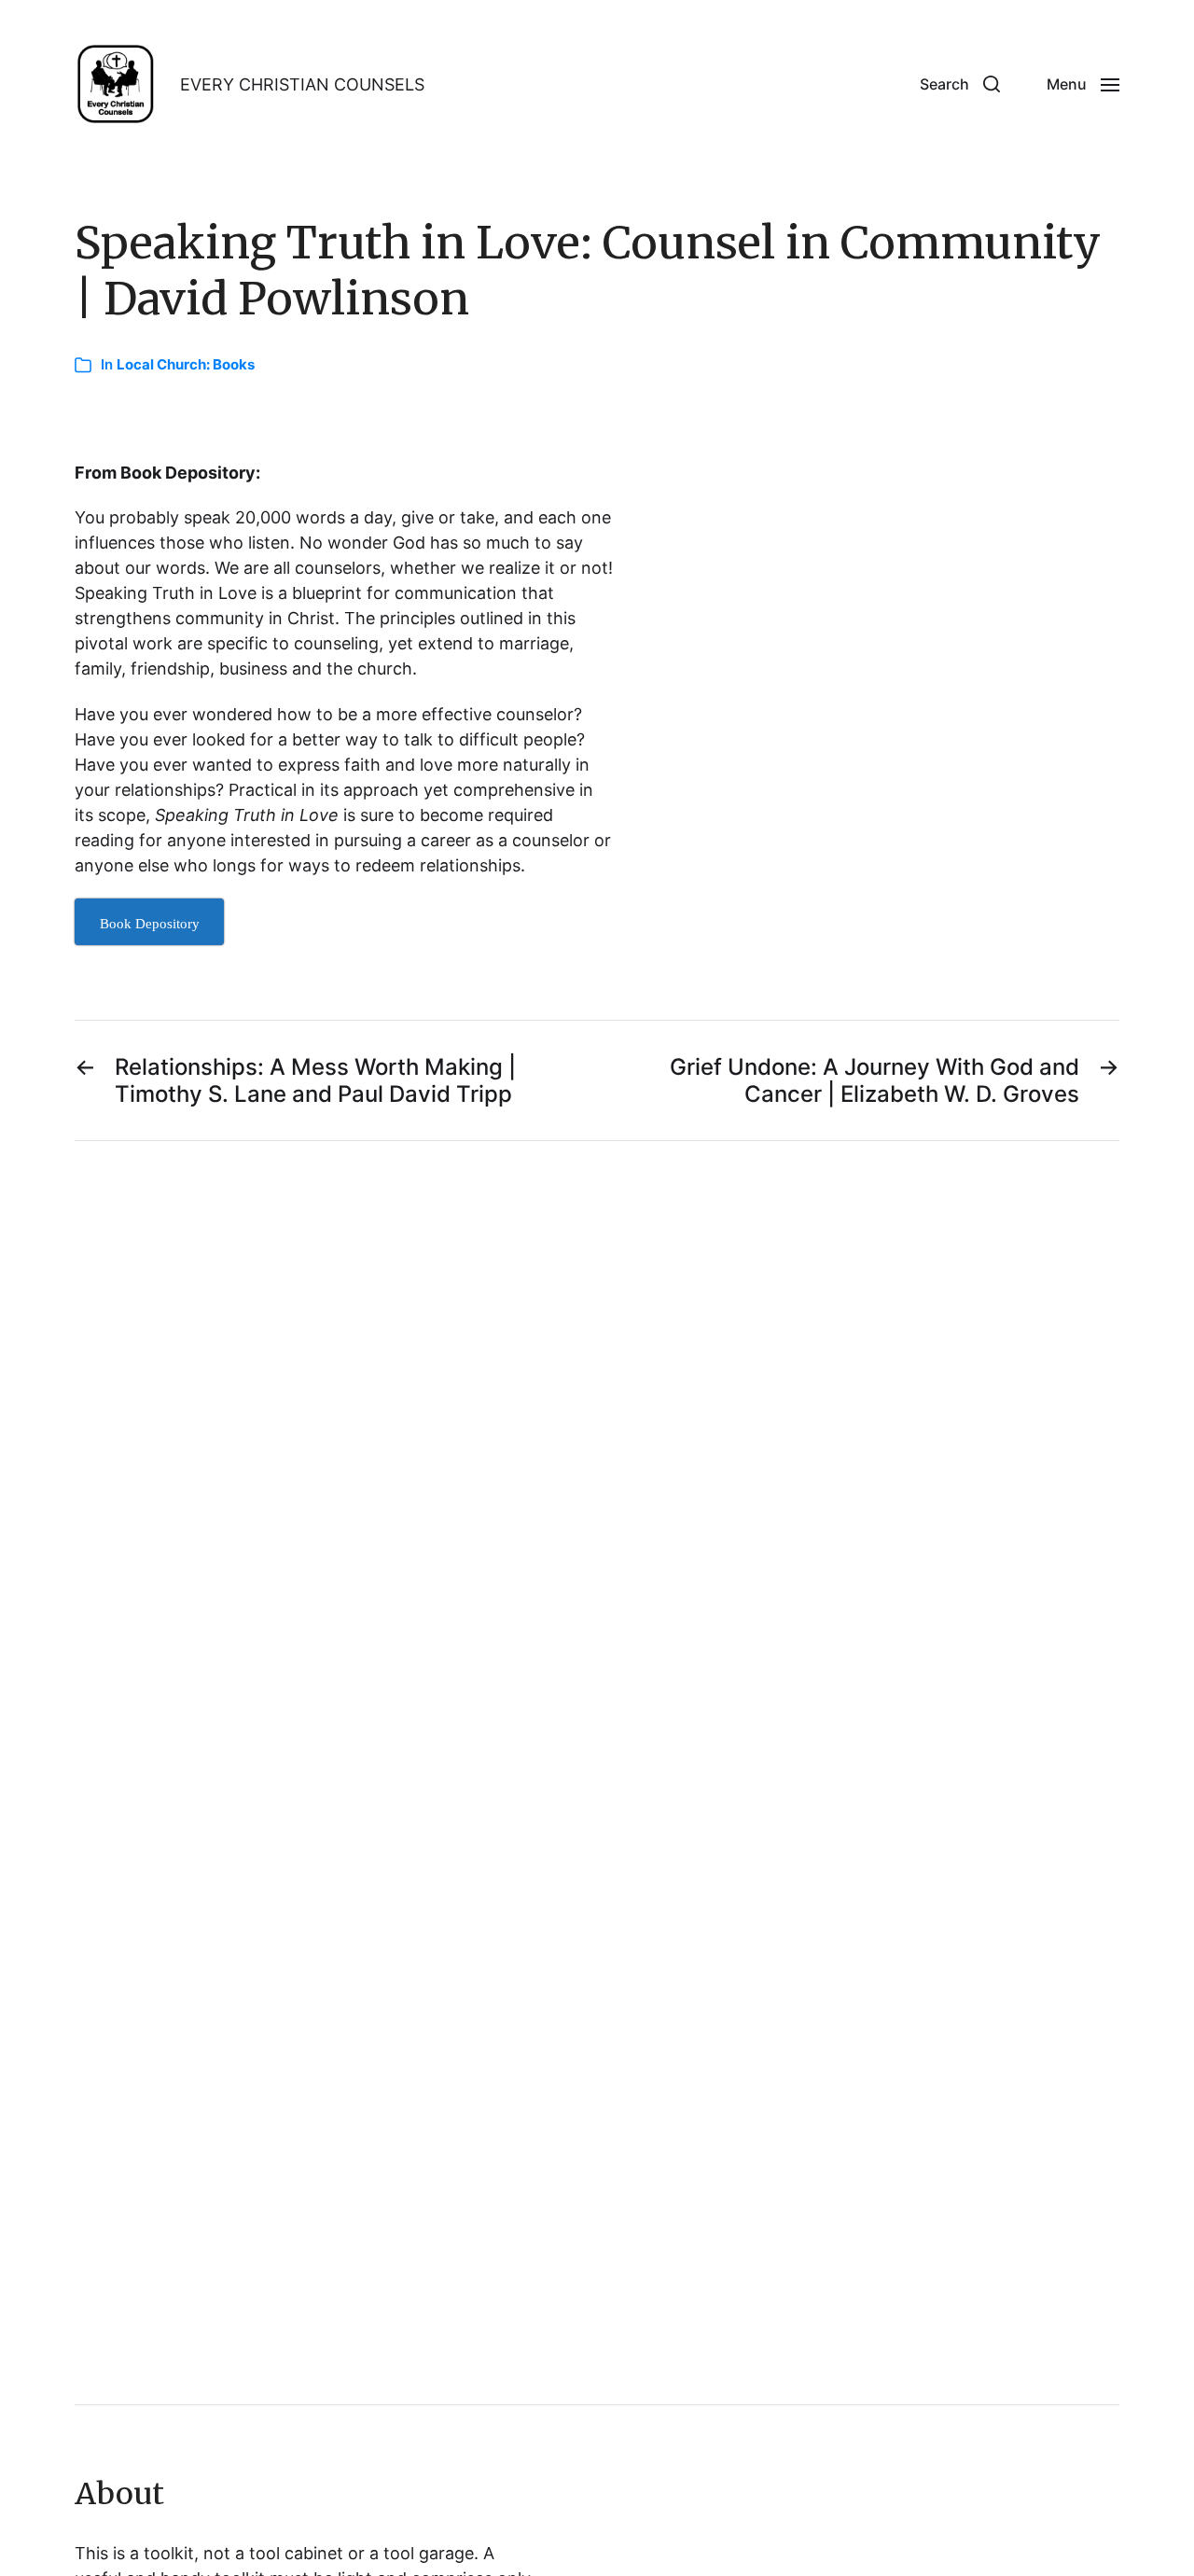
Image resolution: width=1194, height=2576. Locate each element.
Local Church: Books (186, 364)
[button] (960, 84)
